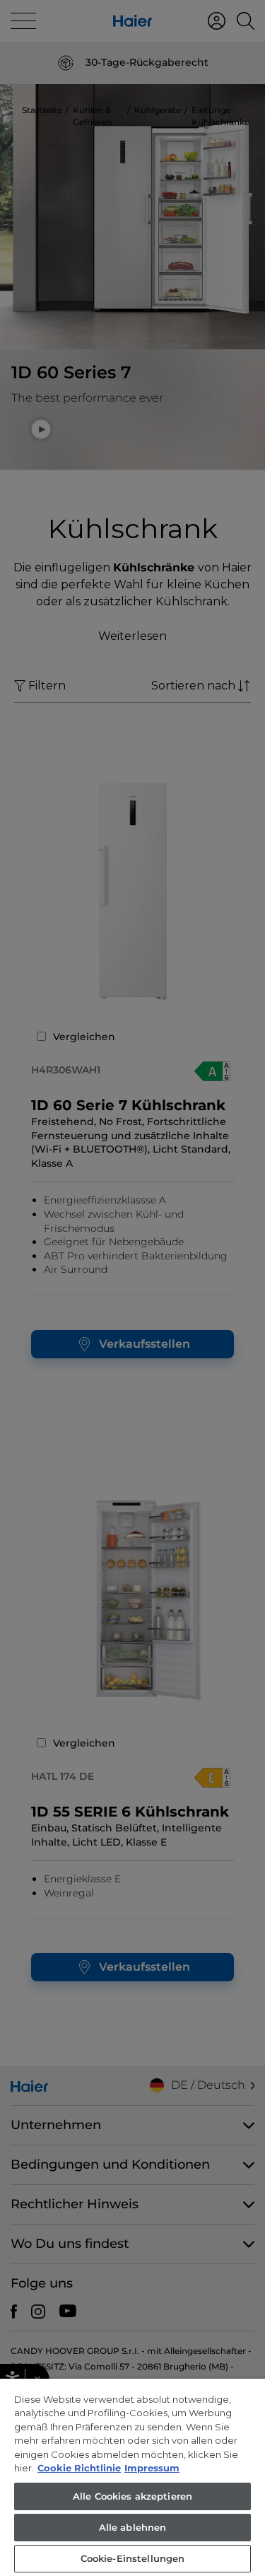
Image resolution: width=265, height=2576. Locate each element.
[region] (132, 2477)
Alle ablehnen (133, 2527)
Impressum (152, 2468)
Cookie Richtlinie (79, 2468)
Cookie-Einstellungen (133, 2558)
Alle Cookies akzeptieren (132, 2496)
